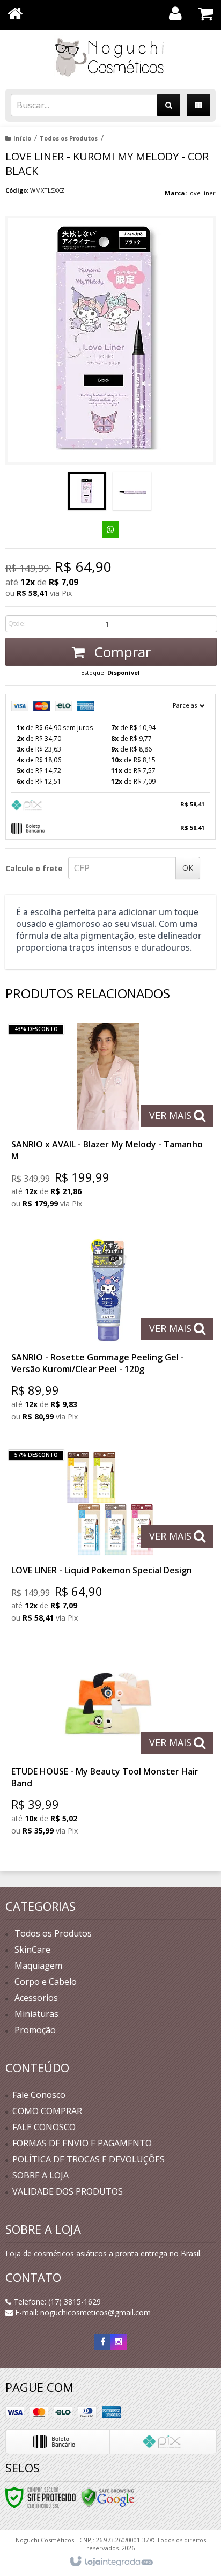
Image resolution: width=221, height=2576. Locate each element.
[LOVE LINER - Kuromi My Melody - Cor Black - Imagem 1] (87, 491)
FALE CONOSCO (44, 2127)
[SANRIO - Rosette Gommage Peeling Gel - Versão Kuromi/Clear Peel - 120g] (108, 1332)
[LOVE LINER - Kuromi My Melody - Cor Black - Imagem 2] (132, 491)
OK (188, 868)
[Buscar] (169, 105)
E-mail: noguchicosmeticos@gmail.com (82, 2312)
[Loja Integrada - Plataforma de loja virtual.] (111, 2562)
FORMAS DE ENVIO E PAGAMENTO (82, 2143)
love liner (202, 193)
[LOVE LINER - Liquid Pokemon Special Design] (108, 1539)
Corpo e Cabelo (46, 1982)
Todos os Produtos (69, 138)
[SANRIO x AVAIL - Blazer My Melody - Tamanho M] (108, 1119)
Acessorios (36, 1998)
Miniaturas (36, 2014)
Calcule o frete (34, 868)
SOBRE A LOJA (40, 2175)
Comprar (120, 652)
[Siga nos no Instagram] (119, 2342)
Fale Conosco (39, 2095)
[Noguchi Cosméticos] (110, 56)
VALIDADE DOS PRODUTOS (68, 2191)
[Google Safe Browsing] (108, 2497)
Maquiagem (38, 1966)
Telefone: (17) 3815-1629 (56, 2302)
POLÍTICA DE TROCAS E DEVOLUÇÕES (89, 2159)
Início (22, 138)
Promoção (35, 2030)
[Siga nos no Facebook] (102, 2342)
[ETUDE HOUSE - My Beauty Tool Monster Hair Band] (108, 1746)
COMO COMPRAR (47, 2111)
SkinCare (32, 1949)
